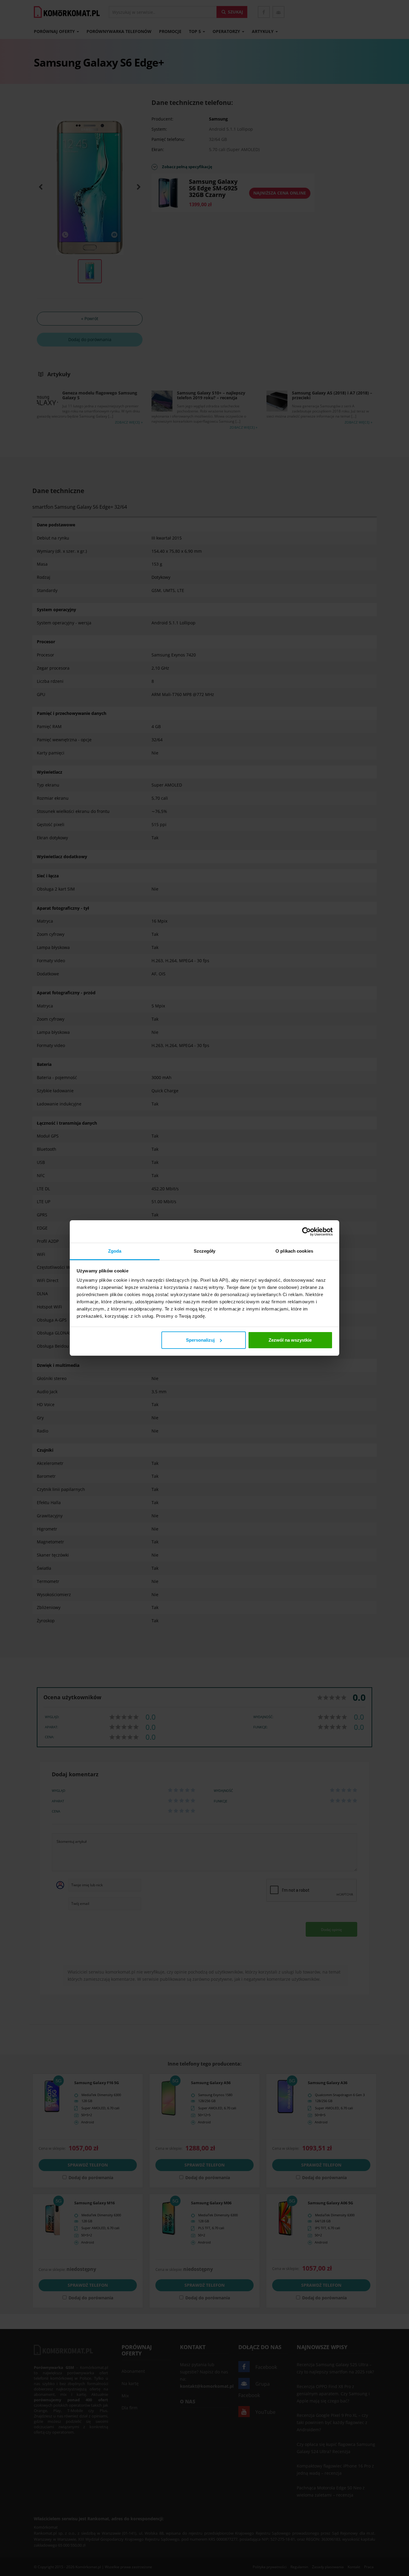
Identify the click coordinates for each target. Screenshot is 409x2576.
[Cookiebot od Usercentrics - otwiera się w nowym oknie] (306, 1232)
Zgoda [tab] (115, 1251)
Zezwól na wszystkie (290, 1340)
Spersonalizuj (200, 1340)
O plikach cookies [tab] (294, 1251)
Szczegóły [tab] (205, 1251)
